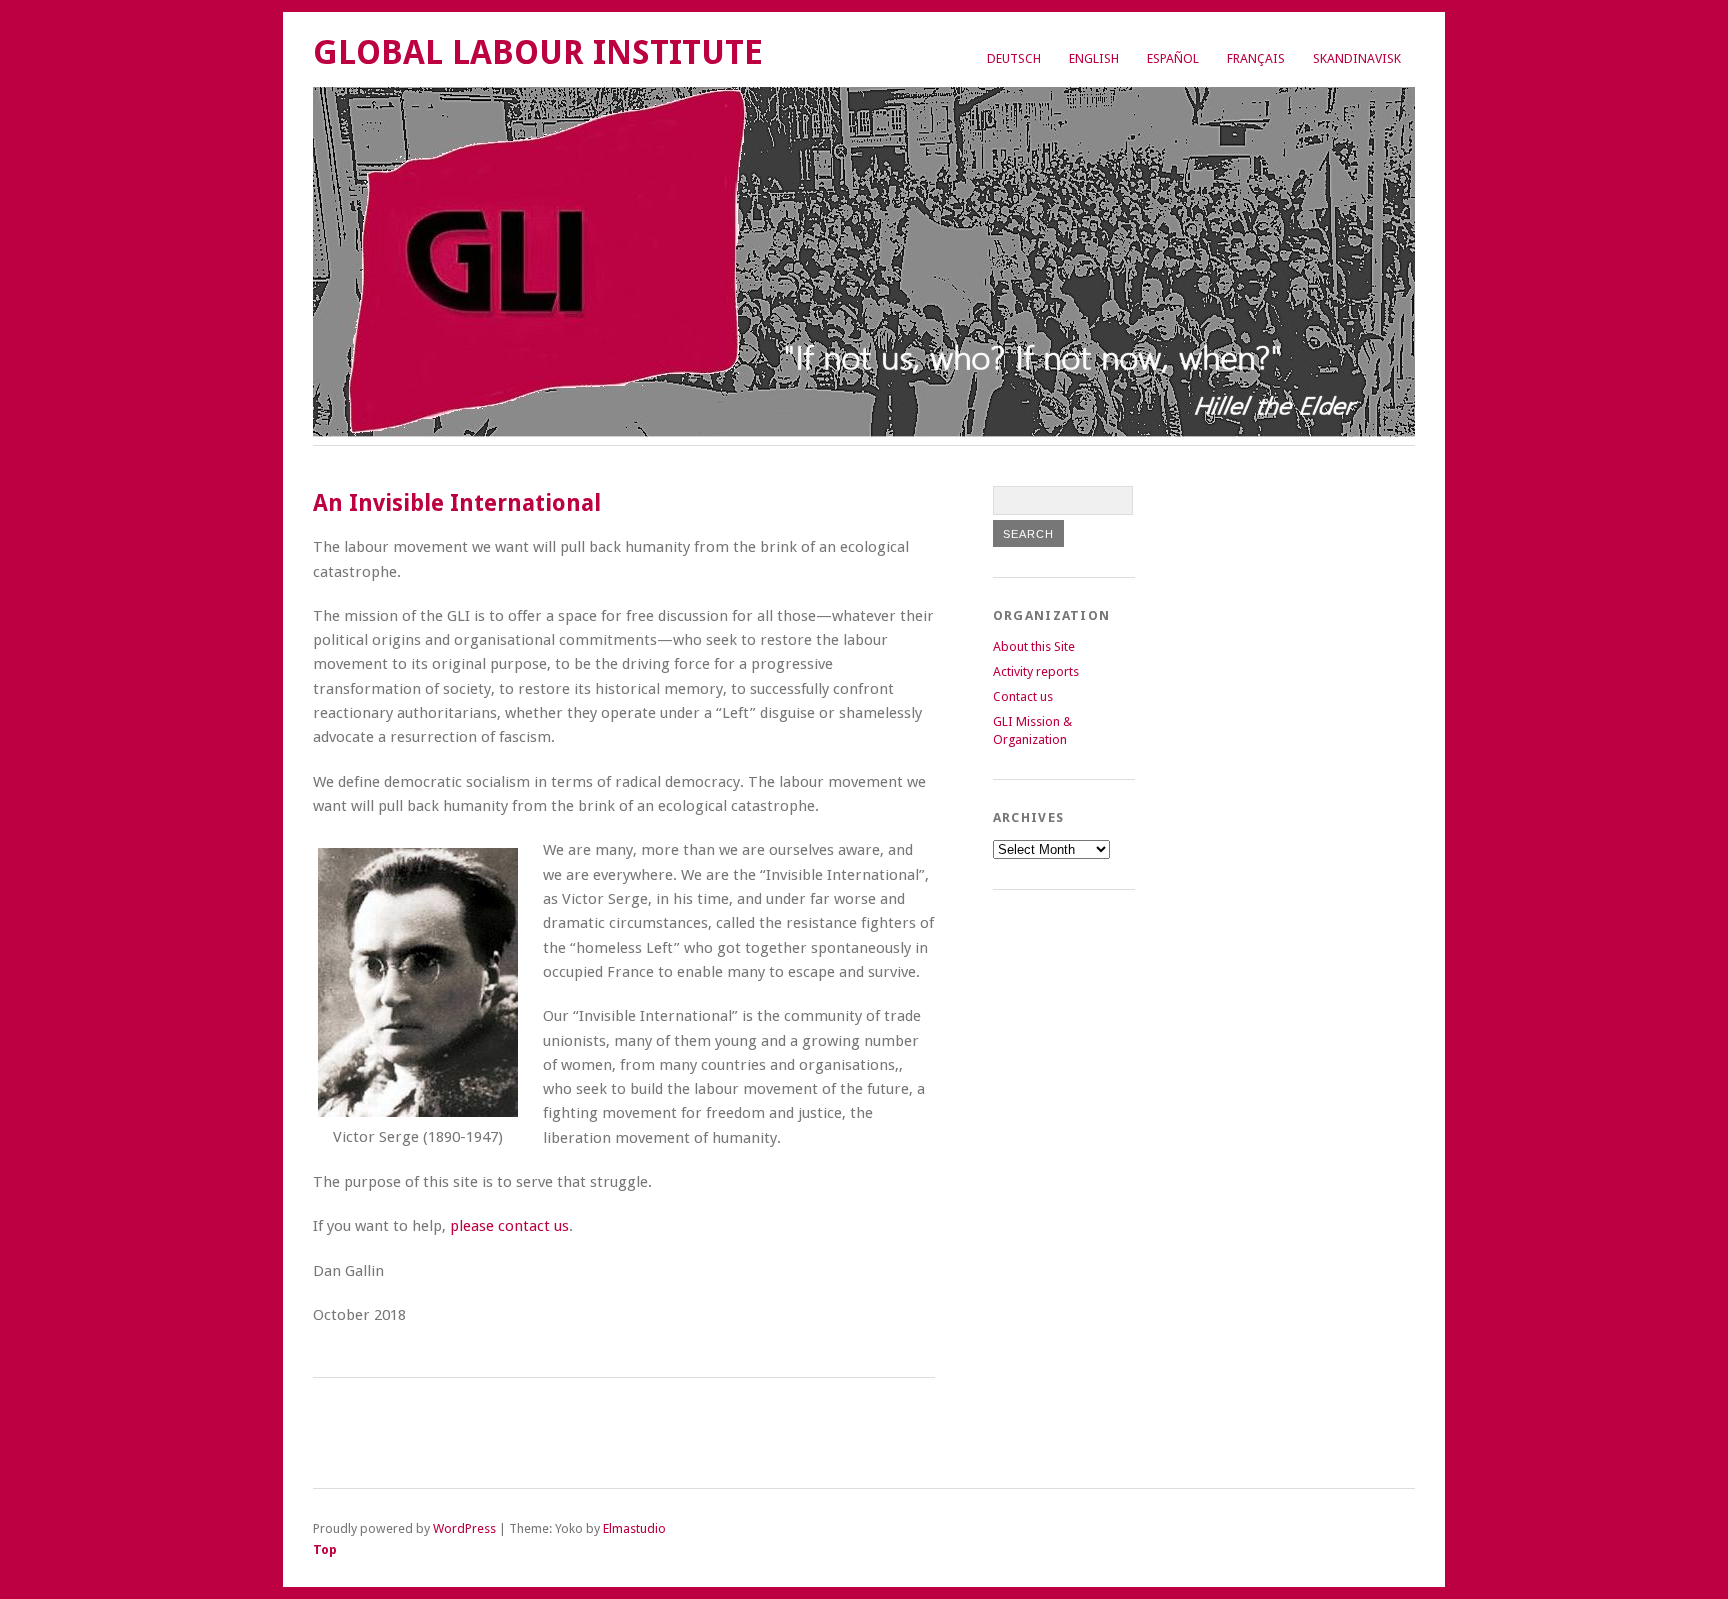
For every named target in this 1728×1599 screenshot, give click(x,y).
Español (1173, 58)
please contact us (509, 1226)
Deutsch (1014, 58)
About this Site (1034, 646)
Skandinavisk (1357, 58)
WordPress (464, 1528)
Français (1256, 58)
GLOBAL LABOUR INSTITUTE (538, 52)
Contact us (1023, 696)
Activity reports (1036, 671)
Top (325, 1549)
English (1094, 58)
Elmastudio (634, 1528)
